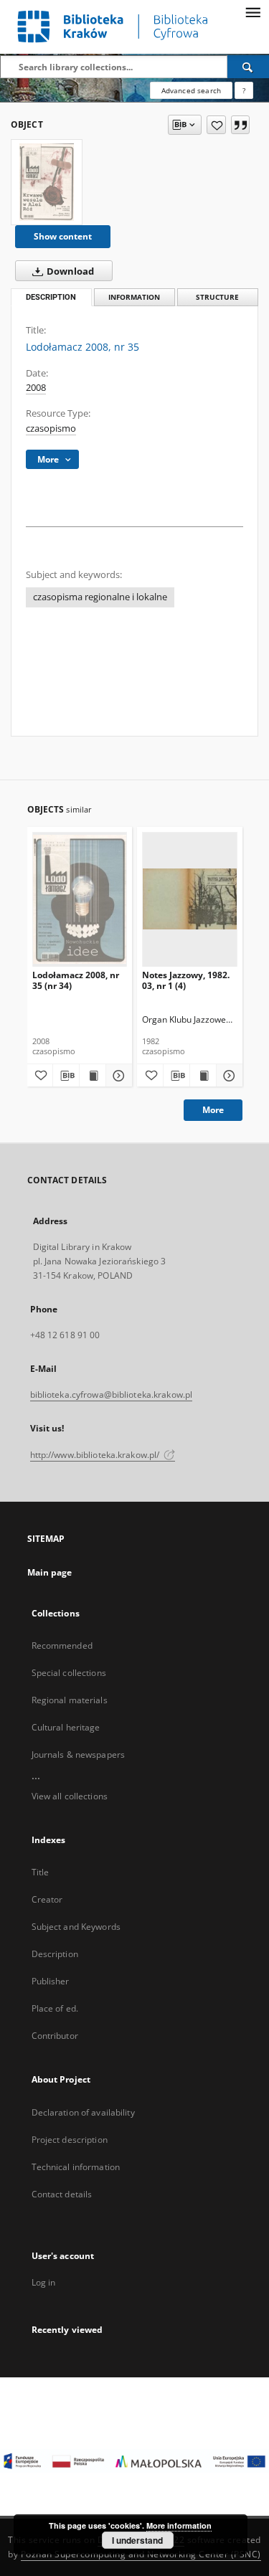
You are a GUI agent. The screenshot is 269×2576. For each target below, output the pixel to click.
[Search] (248, 67)
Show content (63, 236)
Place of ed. (55, 2008)
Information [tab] (134, 297)
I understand (137, 2540)
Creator (47, 1899)
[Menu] (253, 11)
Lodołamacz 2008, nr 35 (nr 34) (76, 980)
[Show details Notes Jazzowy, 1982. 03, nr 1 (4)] (227, 1076)
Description (55, 1954)
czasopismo (51, 428)
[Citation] (240, 125)
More (213, 1110)
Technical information (76, 2167)
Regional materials (70, 1700)
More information (179, 2525)
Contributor (55, 2036)
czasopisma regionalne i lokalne (100, 597)
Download (69, 271)
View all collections (70, 1796)
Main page (50, 1572)
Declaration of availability (83, 2112)
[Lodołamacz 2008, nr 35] (47, 182)
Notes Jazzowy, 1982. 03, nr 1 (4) (186, 980)
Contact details (62, 2194)
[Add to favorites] (216, 125)
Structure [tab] (217, 297)
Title (41, 1872)
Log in (44, 2282)
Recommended (62, 1645)
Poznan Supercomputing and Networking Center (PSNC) (141, 2554)
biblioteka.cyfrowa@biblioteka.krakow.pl (112, 1394)
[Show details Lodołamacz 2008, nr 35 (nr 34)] (117, 1076)
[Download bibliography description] (66, 1076)
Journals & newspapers (79, 1755)
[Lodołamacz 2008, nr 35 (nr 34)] (80, 899)
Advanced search (191, 90)
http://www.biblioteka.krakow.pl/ (96, 1455)
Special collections (69, 1673)
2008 (36, 388)
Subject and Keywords (76, 1927)
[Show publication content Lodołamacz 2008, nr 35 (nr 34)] (93, 1076)
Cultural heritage (66, 1727)
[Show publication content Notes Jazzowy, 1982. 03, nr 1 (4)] (203, 1076)
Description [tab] (51, 297)
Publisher (51, 1981)
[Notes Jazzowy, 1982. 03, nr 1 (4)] (190, 899)
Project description (70, 2140)
